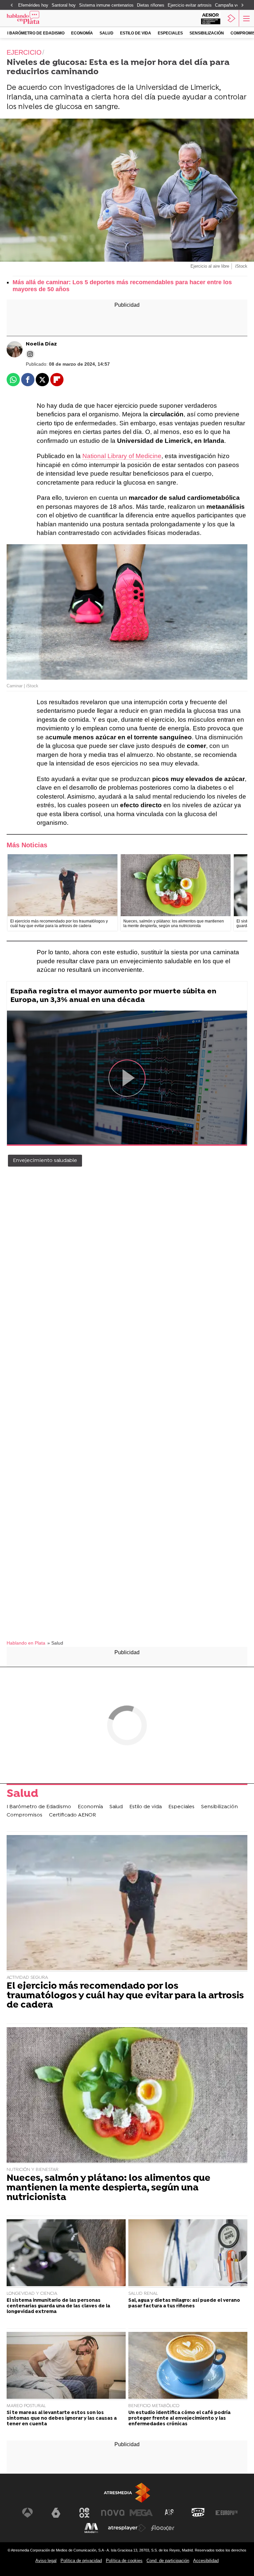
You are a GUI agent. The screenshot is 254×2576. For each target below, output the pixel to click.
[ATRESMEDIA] (127, 2493)
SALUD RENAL (143, 2294)
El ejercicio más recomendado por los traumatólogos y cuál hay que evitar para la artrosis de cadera (125, 1996)
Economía (82, 33)
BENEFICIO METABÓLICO (154, 2406)
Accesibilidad (206, 2561)
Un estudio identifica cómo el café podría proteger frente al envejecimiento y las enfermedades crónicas (179, 2419)
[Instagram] (30, 354)
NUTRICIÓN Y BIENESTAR (33, 2170)
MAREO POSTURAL (26, 2406)
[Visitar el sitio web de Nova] (113, 2513)
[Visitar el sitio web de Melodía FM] (91, 2528)
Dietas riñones (151, 5)
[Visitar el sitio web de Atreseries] (170, 2513)
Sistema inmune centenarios (106, 5)
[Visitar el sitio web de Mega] (141, 2513)
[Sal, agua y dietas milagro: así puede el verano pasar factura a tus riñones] (188, 2254)
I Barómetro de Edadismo (36, 33)
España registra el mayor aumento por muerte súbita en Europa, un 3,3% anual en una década (113, 996)
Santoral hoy (64, 5)
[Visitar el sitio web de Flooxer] (163, 2528)
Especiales (170, 33)
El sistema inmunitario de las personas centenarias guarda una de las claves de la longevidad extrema (58, 2306)
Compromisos (24, 1815)
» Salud (55, 1643)
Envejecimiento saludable (45, 1161)
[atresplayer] (232, 18)
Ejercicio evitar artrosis (190, 5)
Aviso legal (46, 2561)
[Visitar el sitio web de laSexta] (56, 2513)
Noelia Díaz (41, 344)
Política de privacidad (81, 2561)
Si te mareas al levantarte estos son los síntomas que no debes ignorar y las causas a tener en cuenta (62, 2419)
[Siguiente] (242, 5)
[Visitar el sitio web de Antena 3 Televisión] (27, 2513)
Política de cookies (124, 2561)
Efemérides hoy (33, 5)
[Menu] (246, 18)
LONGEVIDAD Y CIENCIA (32, 2294)
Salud (106, 33)
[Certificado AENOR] (211, 18)
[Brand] (33, 18)
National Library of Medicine (122, 456)
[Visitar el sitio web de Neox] (84, 2513)
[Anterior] (12, 5)
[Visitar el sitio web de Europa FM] (227, 2513)
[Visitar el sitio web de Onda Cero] (198, 2513)
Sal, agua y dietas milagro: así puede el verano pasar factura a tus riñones (184, 2303)
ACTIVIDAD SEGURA (27, 1978)
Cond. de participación (168, 2561)
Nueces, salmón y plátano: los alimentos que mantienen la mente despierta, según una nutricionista (108, 2188)
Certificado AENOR (72, 1815)
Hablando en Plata (26, 1643)
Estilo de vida (136, 33)
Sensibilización (207, 33)
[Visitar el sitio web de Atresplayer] (127, 2528)
